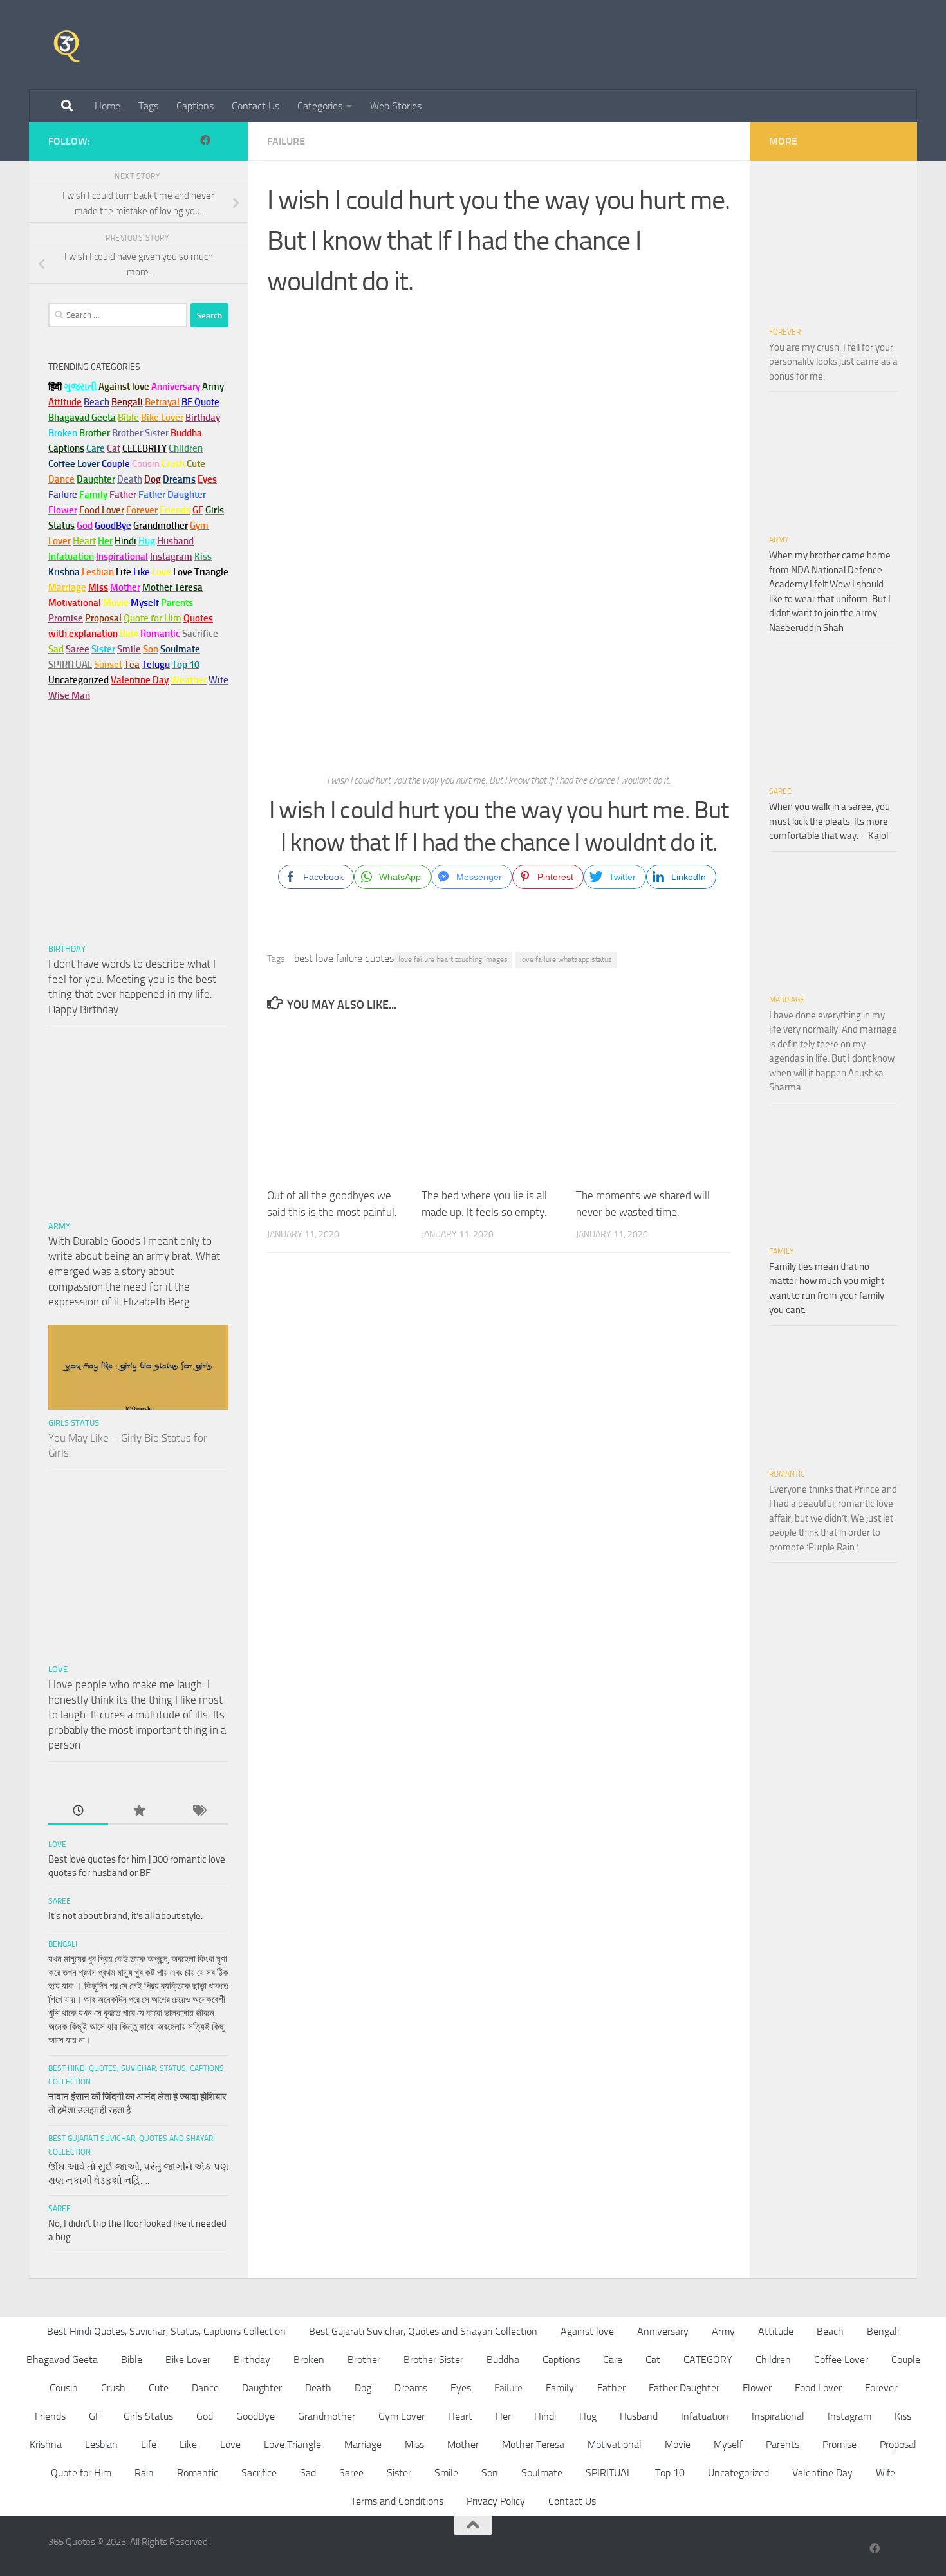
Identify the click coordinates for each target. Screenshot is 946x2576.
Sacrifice (200, 634)
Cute (159, 2388)
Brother (364, 2360)
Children (773, 2360)
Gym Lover (402, 2416)
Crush (113, 2388)
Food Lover (818, 2388)
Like (188, 2444)
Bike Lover (188, 2360)
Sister (399, 2473)
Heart (460, 2416)
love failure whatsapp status (566, 959)
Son (490, 2473)
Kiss (903, 2416)
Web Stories (396, 106)
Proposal (898, 2444)
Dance (205, 2388)
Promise (66, 618)
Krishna (46, 2444)
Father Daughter (684, 2388)
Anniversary (663, 2331)
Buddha (503, 2360)
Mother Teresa (533, 2444)
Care (613, 2360)
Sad (308, 2473)
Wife (886, 2473)
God (205, 2416)
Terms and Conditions (397, 2501)
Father (611, 2388)
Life (149, 2444)
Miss (98, 587)
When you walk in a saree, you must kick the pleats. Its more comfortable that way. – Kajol (830, 821)
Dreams (411, 2388)
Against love (587, 2331)
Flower (757, 2388)
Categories (320, 106)
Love (58, 1669)
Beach (97, 402)
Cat (653, 2360)
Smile (446, 2473)
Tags (148, 106)
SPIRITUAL (70, 665)
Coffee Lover (841, 2360)
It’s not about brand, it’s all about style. (125, 1916)
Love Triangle (292, 2444)
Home (107, 106)
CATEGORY (708, 2360)
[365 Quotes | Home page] (67, 45)
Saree (60, 1901)
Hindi (545, 2416)
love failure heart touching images (453, 959)
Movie (678, 2444)
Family (93, 495)
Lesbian (101, 2444)
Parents (783, 2444)
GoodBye (255, 2416)
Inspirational (778, 2416)
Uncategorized (738, 2473)
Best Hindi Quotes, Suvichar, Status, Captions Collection (166, 2331)
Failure (286, 141)
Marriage (67, 587)
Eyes (461, 2388)
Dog (363, 2388)
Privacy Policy (496, 2501)
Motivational (615, 2444)
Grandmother (327, 2416)
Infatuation (705, 2416)
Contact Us (255, 106)
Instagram (171, 557)
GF (95, 2416)
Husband (175, 541)
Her (105, 541)
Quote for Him (81, 2473)
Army (59, 1226)
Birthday (203, 418)
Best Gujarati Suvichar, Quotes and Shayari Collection (423, 2331)
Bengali (63, 1944)
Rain (144, 2473)
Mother (463, 2444)
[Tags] (199, 1811)
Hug (147, 541)
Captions (195, 106)
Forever (785, 332)
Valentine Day (140, 680)
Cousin (64, 2388)
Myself (728, 2444)
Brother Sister (433, 2360)
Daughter (262, 2388)
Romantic (787, 1474)
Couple (906, 2360)
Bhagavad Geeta (62, 2360)
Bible (132, 2360)
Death (318, 2388)
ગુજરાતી (80, 387)
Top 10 (670, 2473)
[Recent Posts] (78, 1811)
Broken (309, 2360)
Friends (50, 2416)
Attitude (65, 402)
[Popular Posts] (138, 1811)
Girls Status (74, 1423)
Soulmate (542, 2473)
